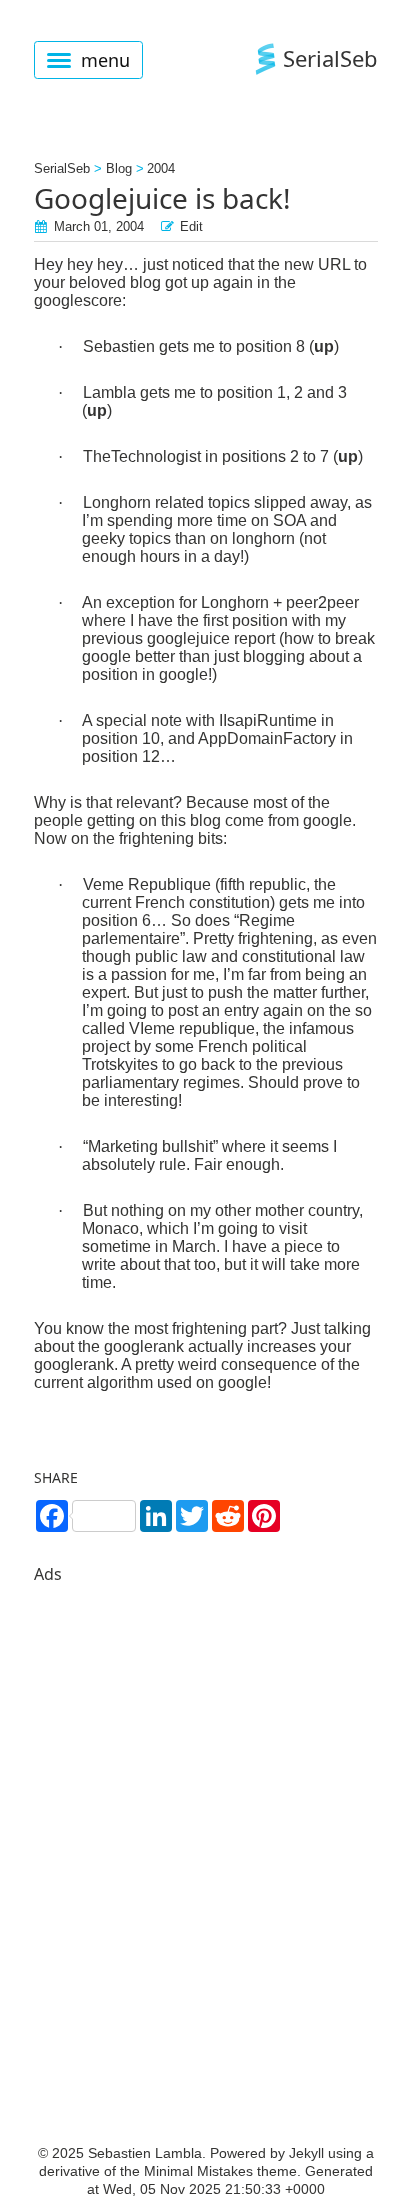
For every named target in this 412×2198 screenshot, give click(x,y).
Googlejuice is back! (162, 198)
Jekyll (306, 2153)
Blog (119, 168)
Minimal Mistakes (198, 2171)
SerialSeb (330, 58)
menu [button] (105, 60)
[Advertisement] (206, 1822)
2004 (161, 168)
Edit (191, 226)
